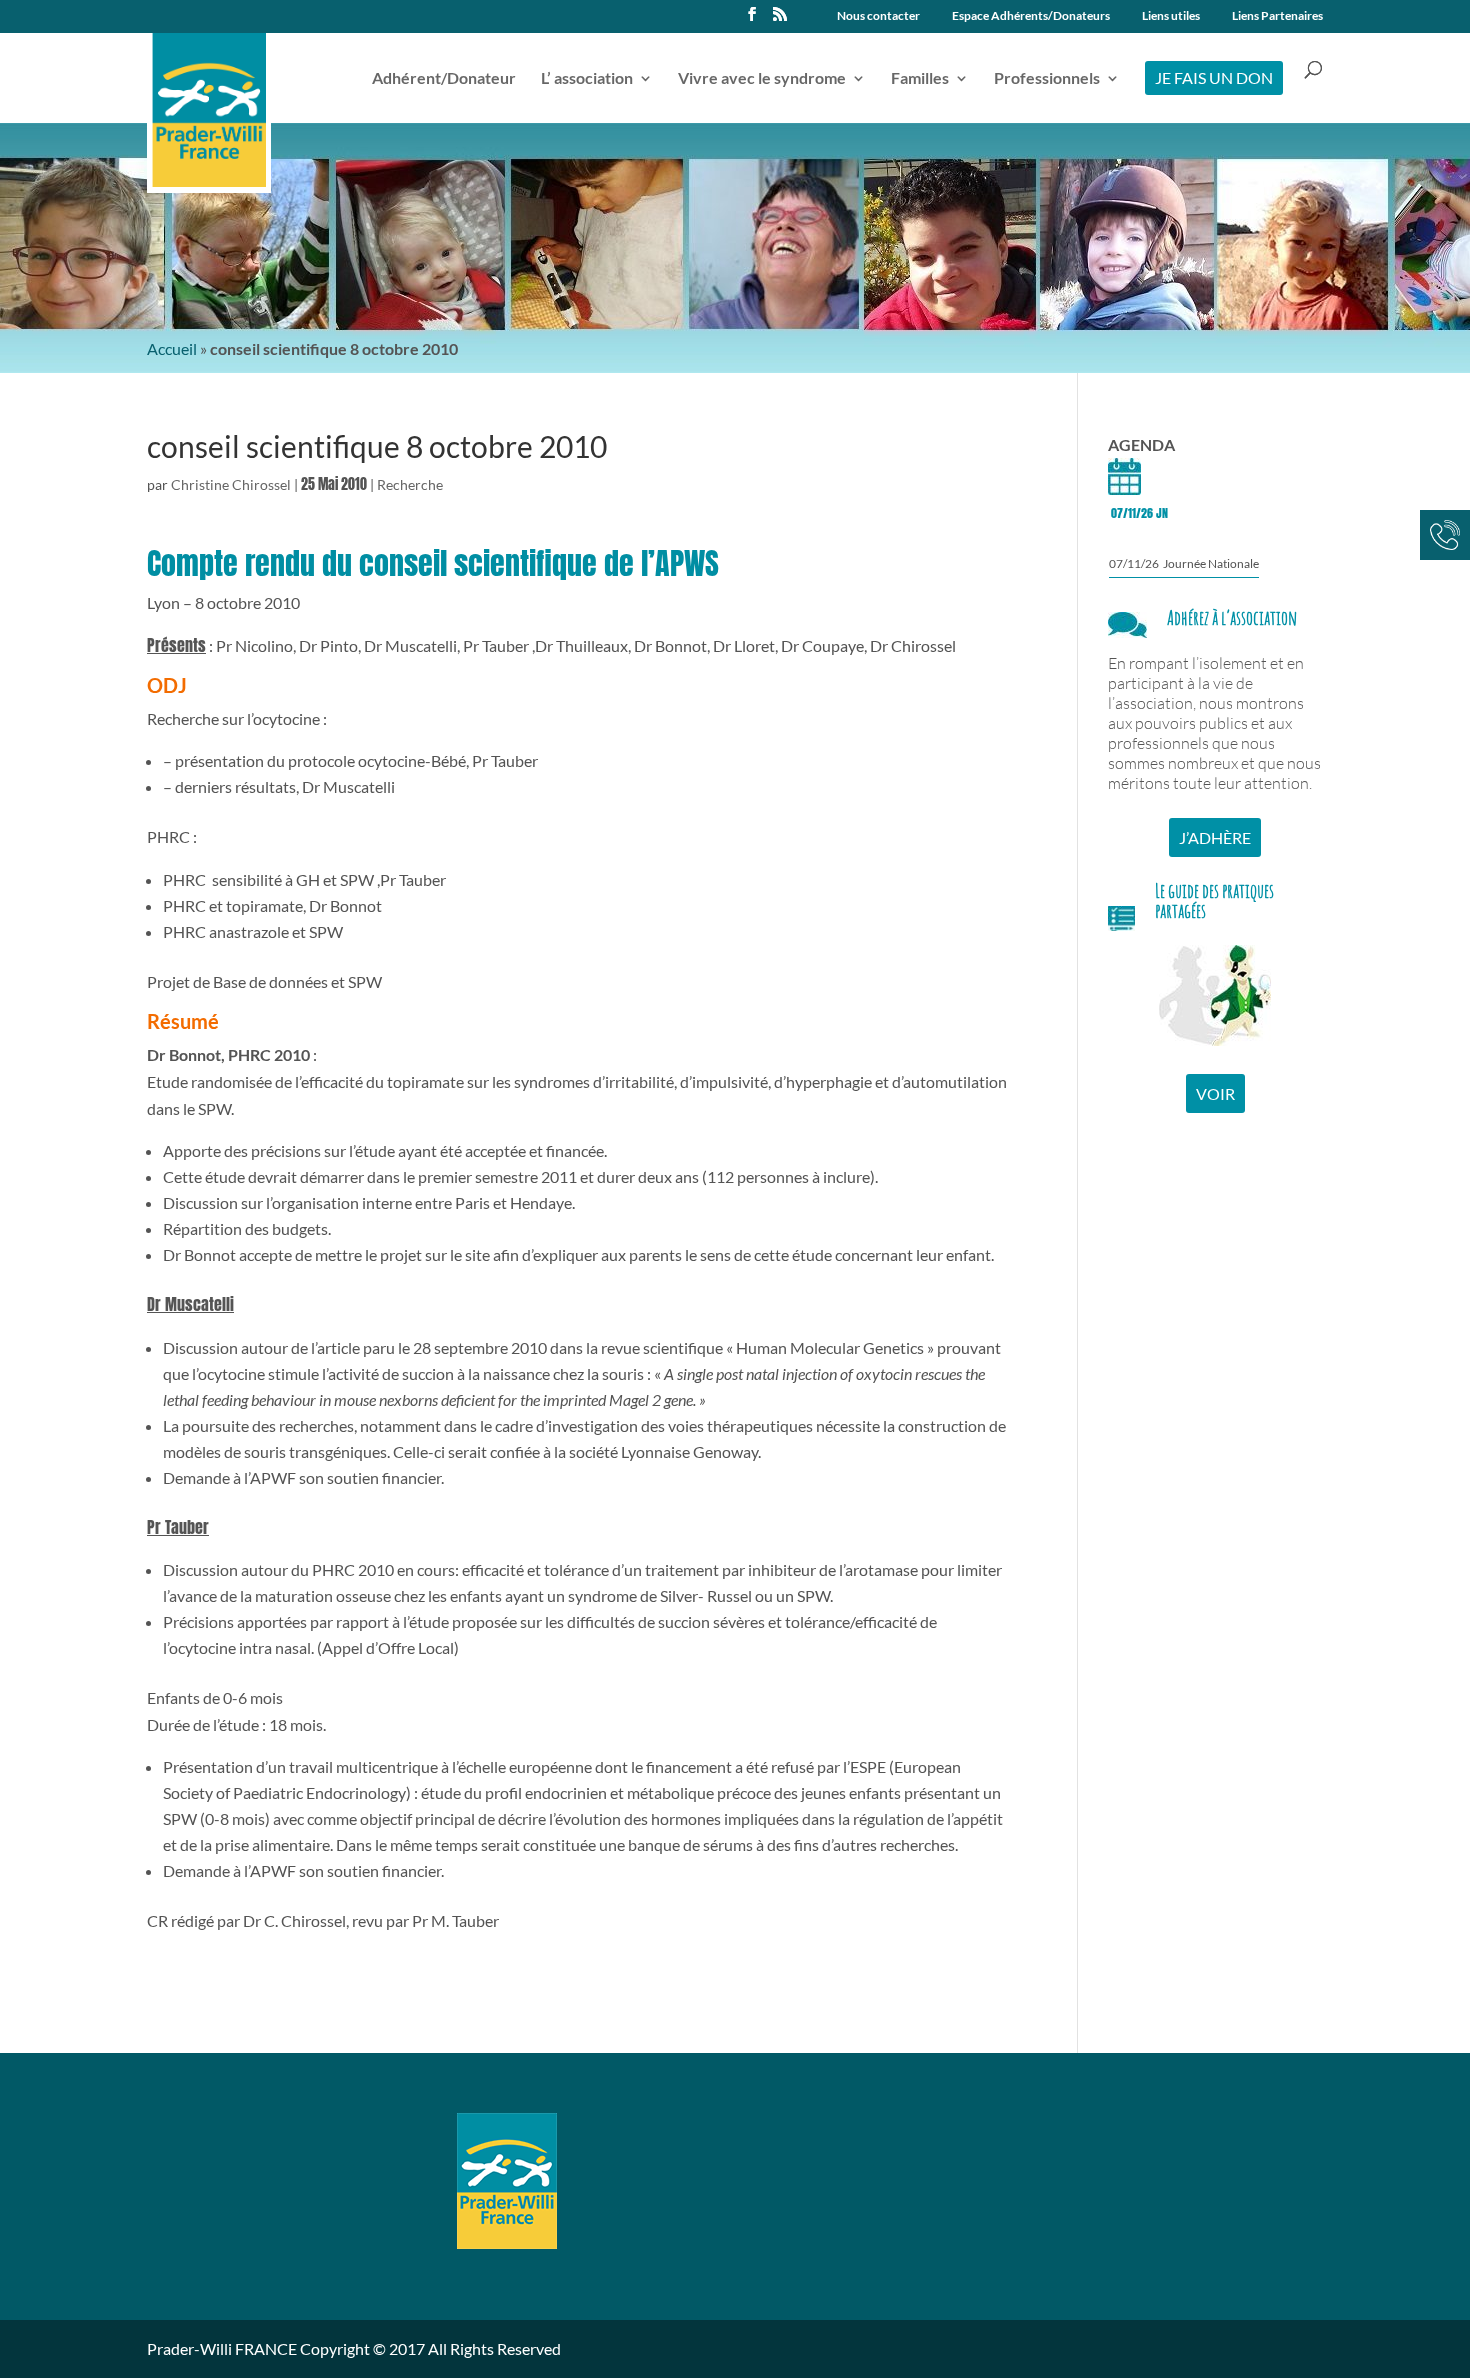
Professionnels (1047, 79)
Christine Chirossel (231, 484)
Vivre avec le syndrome (762, 79)
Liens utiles (1171, 16)
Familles (920, 79)
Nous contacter (878, 16)
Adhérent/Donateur (444, 79)
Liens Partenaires (1277, 16)
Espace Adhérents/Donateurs (1031, 16)
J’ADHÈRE (1215, 837)
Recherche (410, 484)
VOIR (1215, 1093)
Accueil (172, 348)
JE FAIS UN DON (1214, 77)
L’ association (587, 79)
